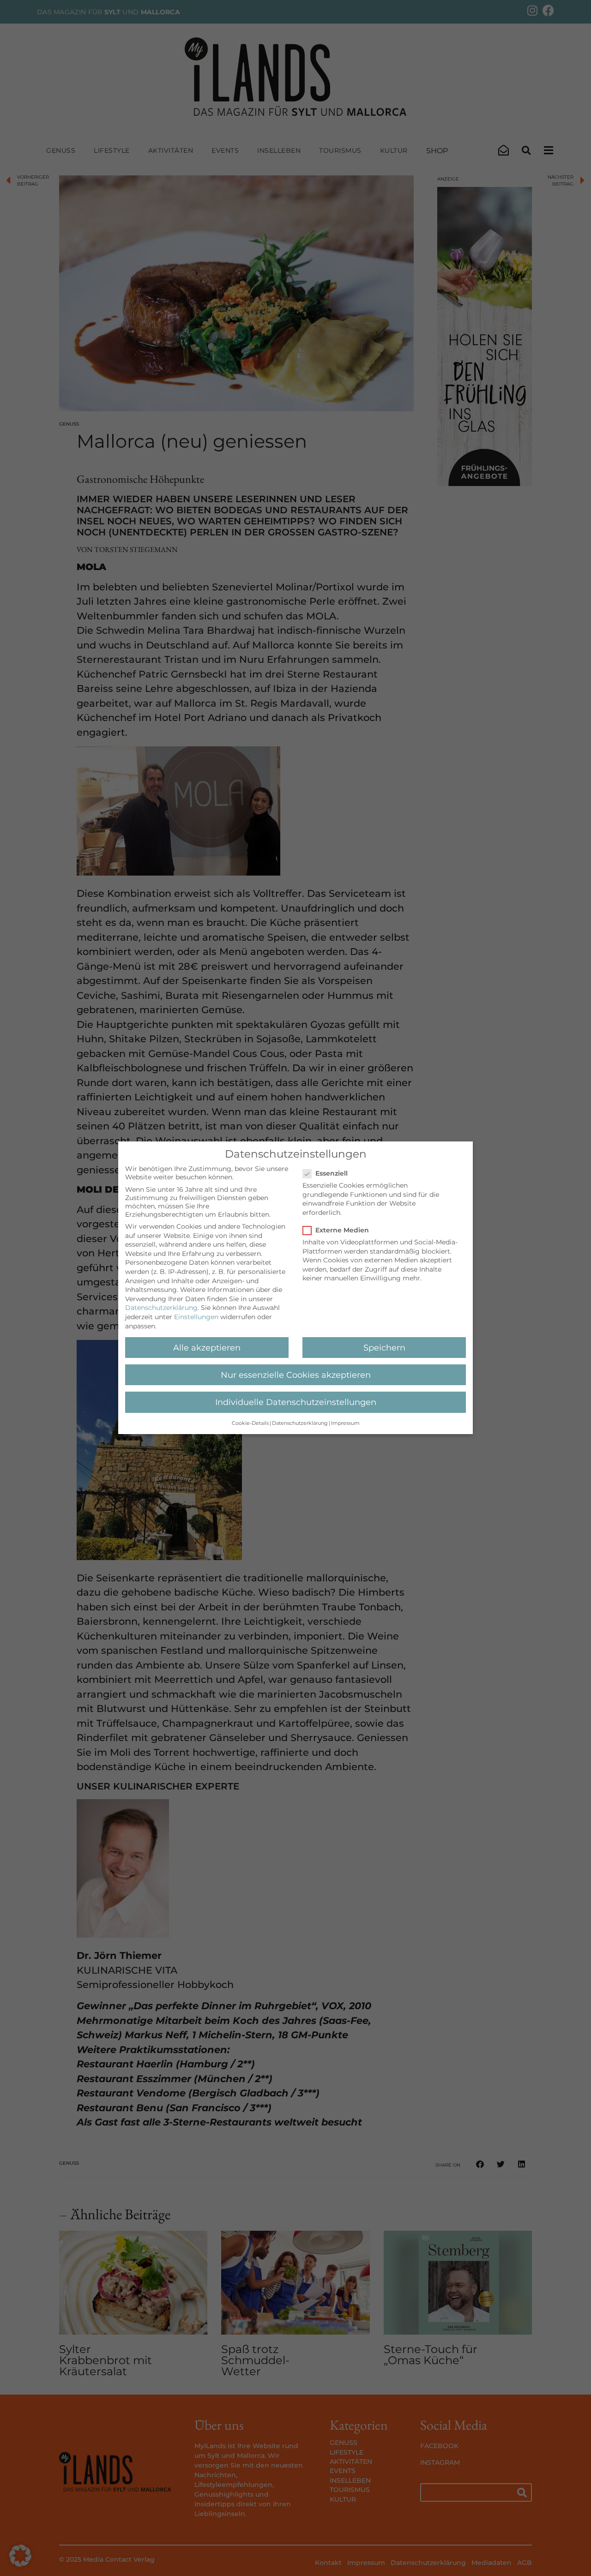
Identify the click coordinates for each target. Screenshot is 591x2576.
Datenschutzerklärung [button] (300, 1424)
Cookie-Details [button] (250, 1424)
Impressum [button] (345, 1424)
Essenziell (332, 1174)
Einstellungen (196, 1317)
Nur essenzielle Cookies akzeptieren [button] (296, 1375)
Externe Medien (342, 1231)
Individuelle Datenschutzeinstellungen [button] (296, 1402)
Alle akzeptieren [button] (207, 1348)
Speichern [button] (384, 1348)
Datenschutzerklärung (161, 1308)
